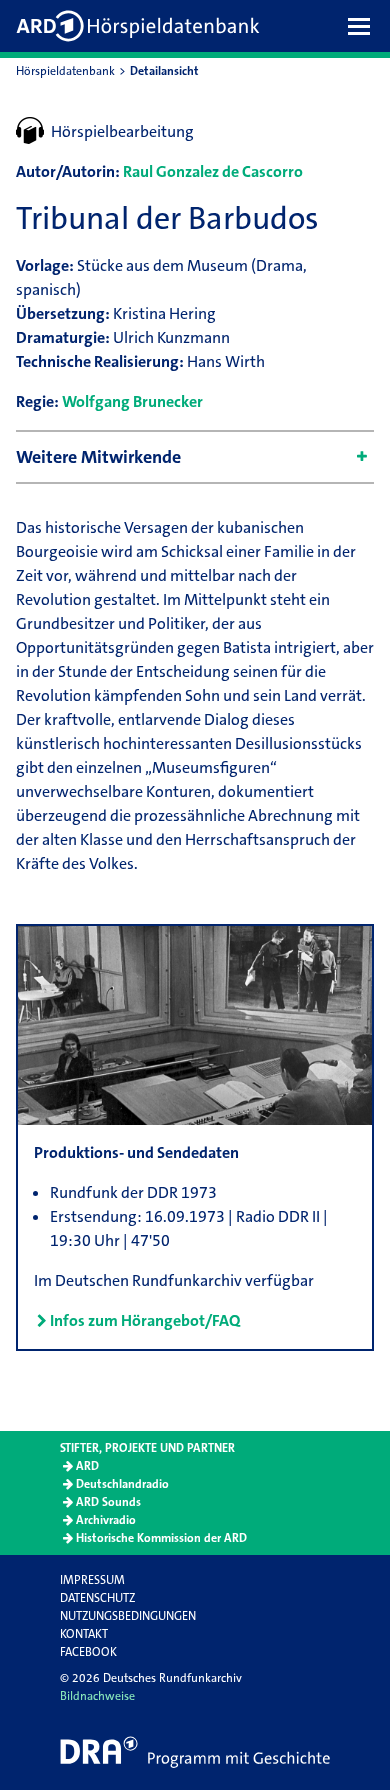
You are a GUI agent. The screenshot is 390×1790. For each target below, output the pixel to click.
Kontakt (84, 1634)
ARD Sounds (108, 1502)
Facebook (88, 1652)
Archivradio (106, 1520)
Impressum (92, 1580)
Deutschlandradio (122, 1484)
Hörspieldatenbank (65, 71)
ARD (87, 1466)
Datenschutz (97, 1598)
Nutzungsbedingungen (128, 1616)
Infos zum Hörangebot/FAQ (145, 1320)
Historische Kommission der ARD (161, 1538)
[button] (364, 26)
